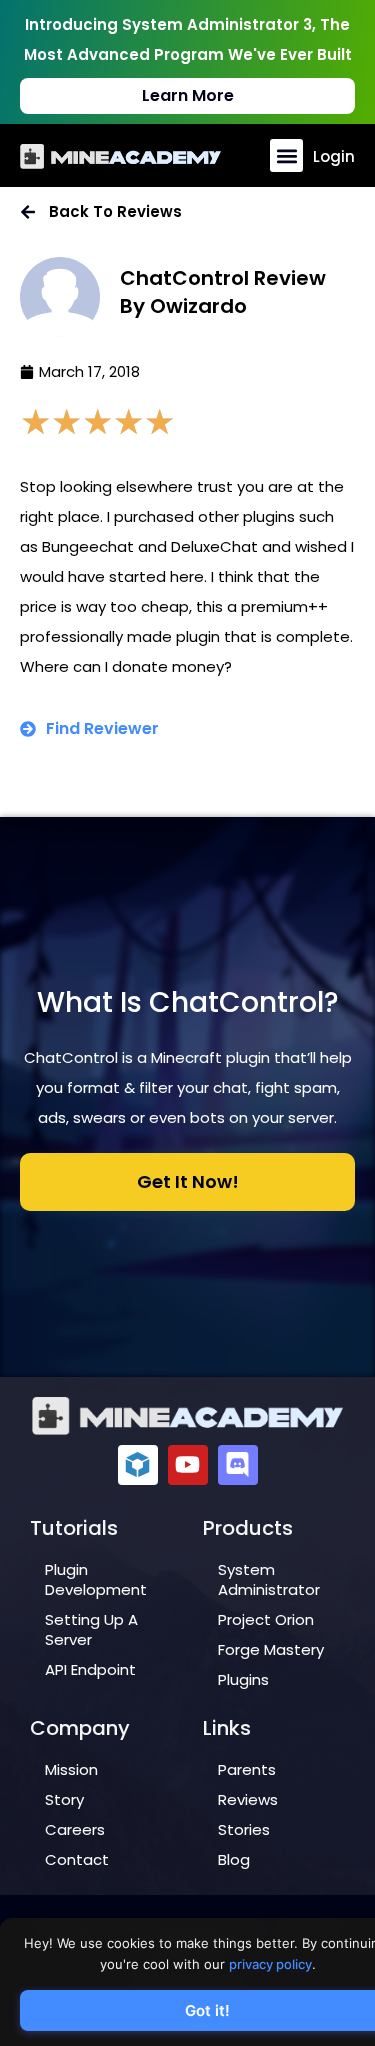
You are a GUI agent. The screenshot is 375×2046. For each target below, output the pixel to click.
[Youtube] (188, 1465)
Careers (75, 1829)
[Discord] (238, 1465)
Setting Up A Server (91, 1629)
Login (334, 156)
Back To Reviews (115, 211)
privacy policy (270, 1964)
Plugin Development (96, 1579)
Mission (71, 1769)
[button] (286, 155)
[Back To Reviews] (28, 212)
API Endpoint (90, 1669)
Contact (77, 1859)
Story (64, 1799)
